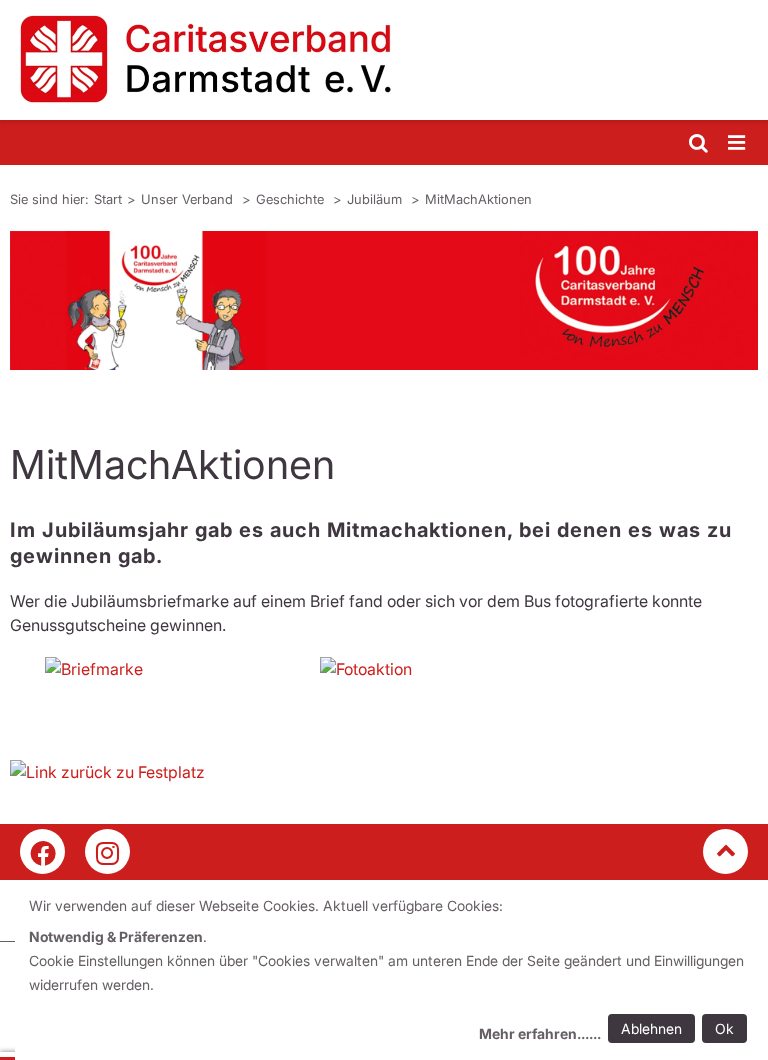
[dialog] (391, 972)
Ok (724, 1028)
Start (108, 199)
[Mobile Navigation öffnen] (738, 143)
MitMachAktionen (478, 199)
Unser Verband (189, 199)
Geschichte (292, 199)
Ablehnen (651, 1028)
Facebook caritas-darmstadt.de (42, 851)
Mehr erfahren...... (540, 1033)
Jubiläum (376, 199)
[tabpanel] (384, 300)
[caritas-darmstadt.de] (384, 60)
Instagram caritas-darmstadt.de (107, 851)
